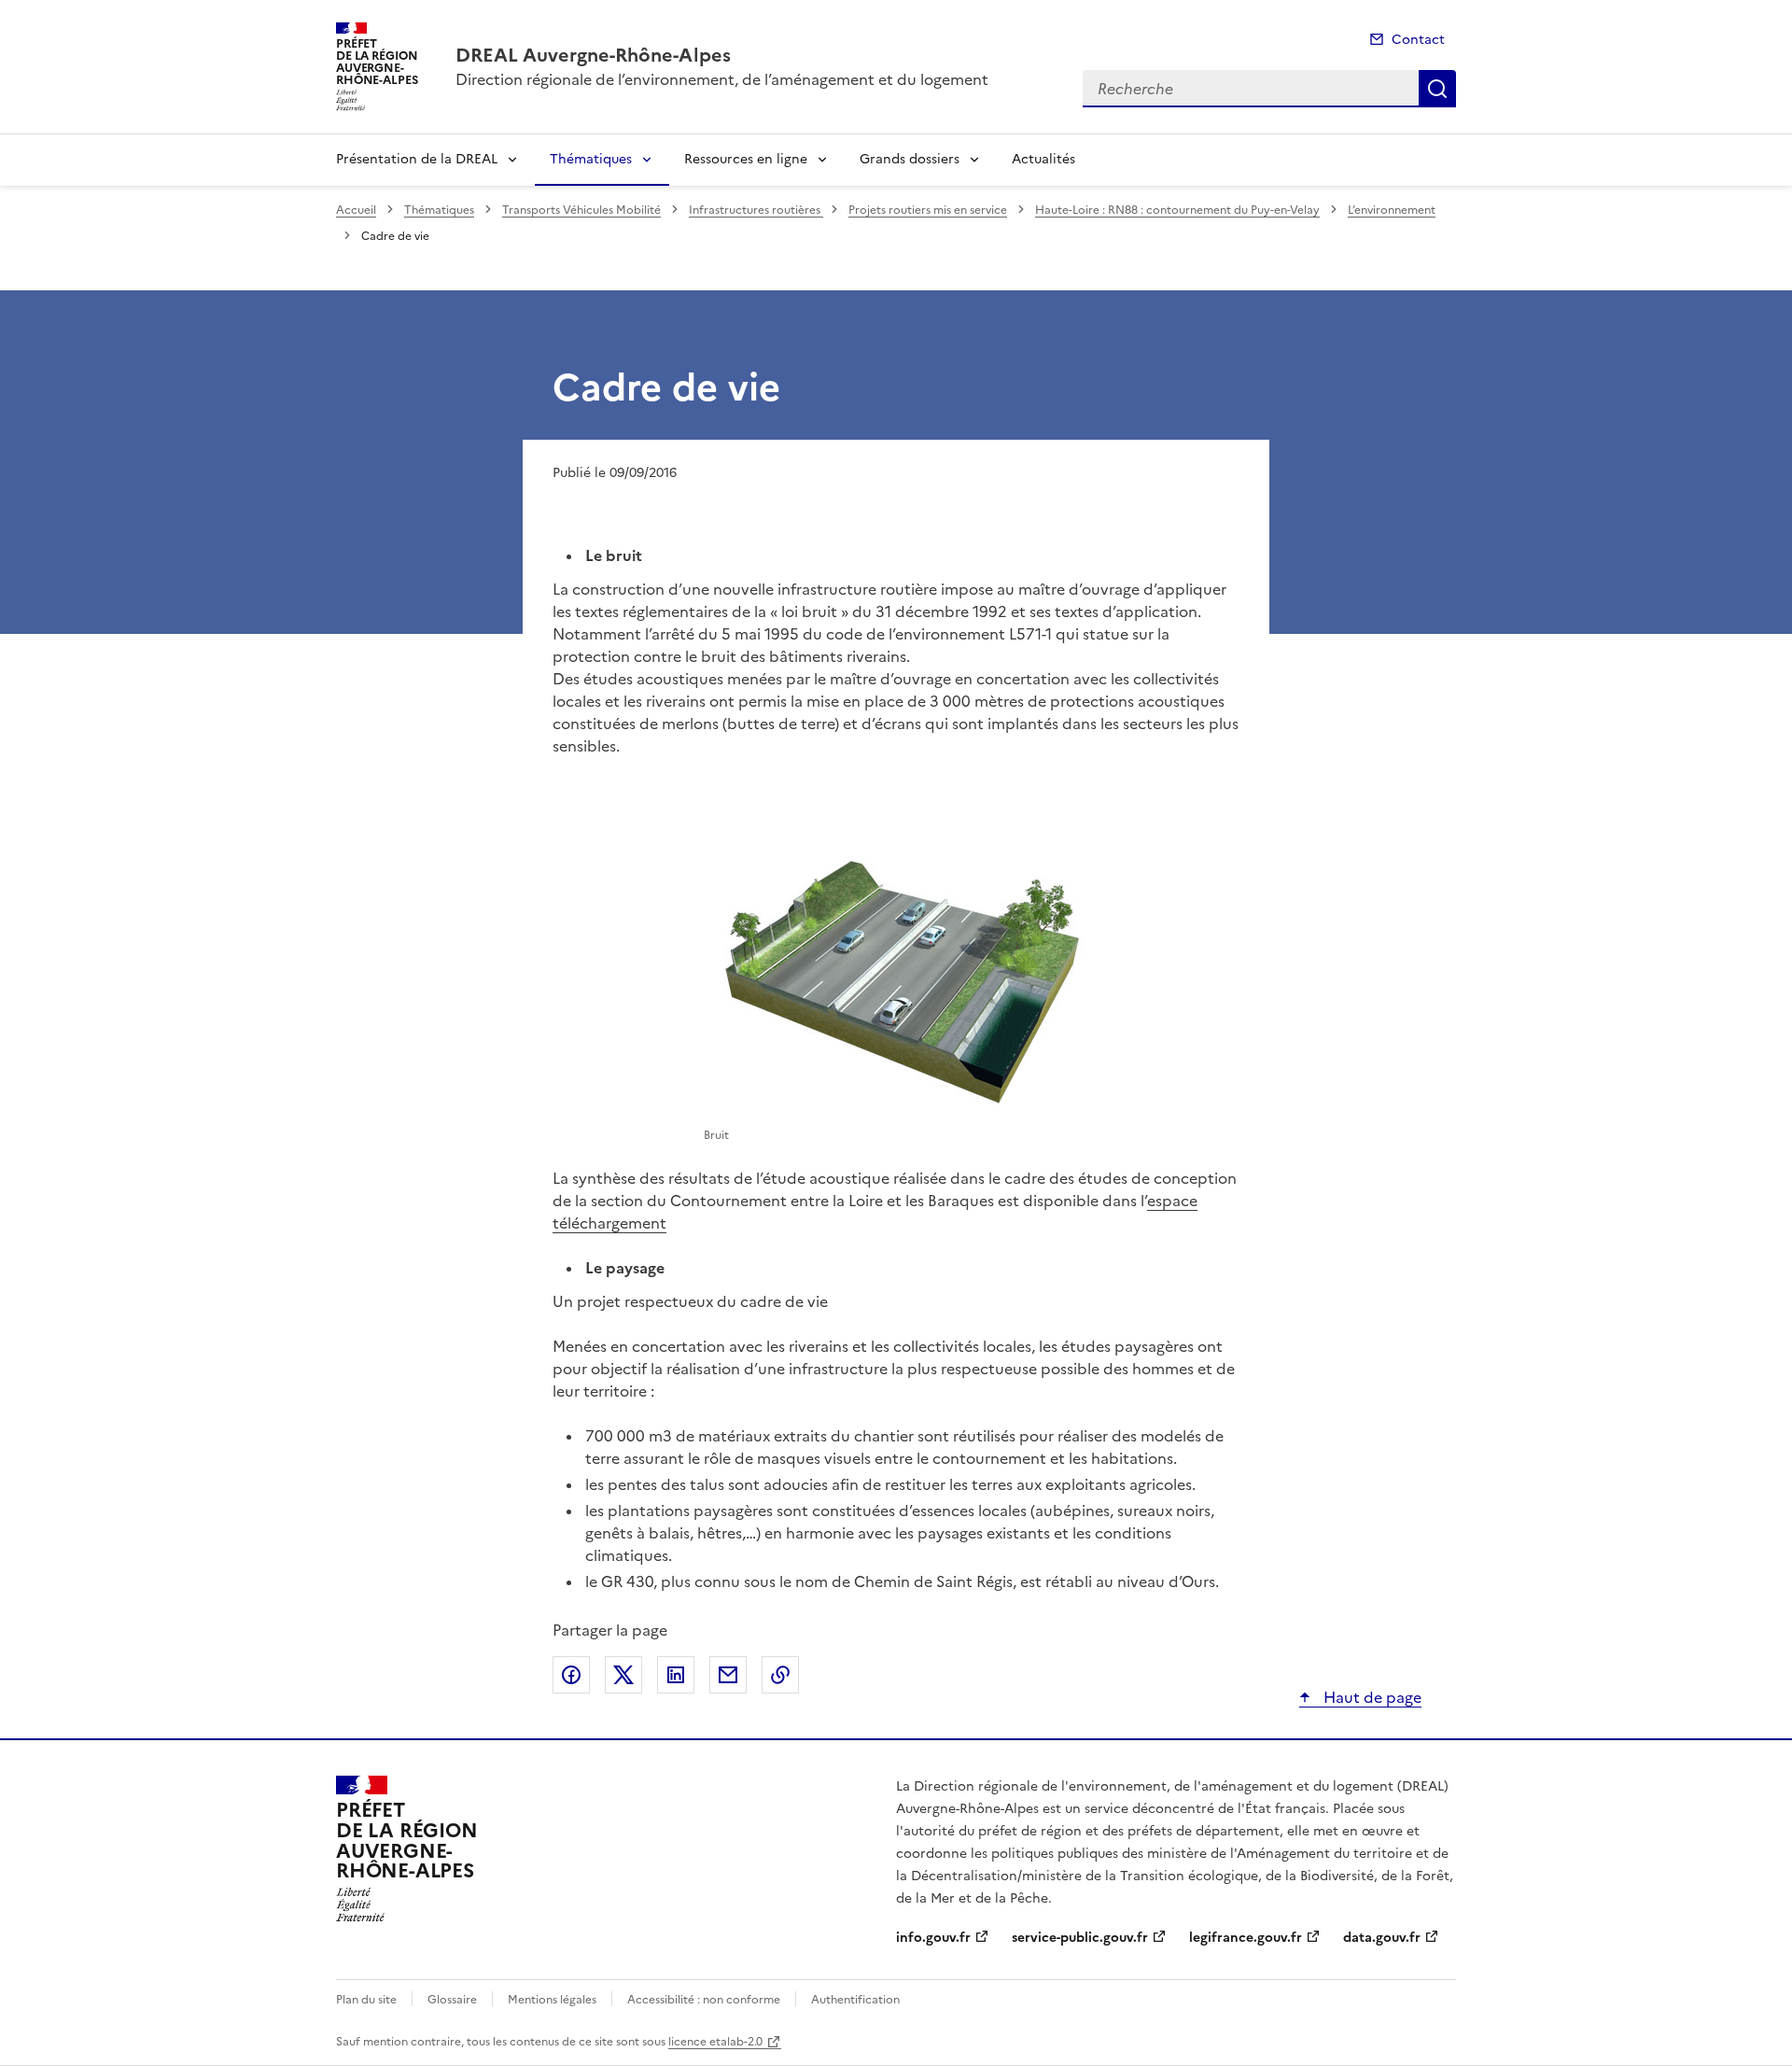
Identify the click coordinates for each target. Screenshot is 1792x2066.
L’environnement (1392, 210)
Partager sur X (623, 1675)
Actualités (1043, 159)
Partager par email (728, 1675)
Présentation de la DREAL (417, 159)
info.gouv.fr (933, 1938)
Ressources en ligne (746, 159)
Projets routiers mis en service (928, 210)
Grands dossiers (910, 159)
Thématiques (591, 159)
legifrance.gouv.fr (1246, 1938)
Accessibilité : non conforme (704, 2000)
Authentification (855, 2000)
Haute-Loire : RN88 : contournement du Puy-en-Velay (1177, 210)
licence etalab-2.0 (715, 2042)
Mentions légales (552, 2000)
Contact (1418, 40)
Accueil (356, 210)
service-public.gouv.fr (1080, 1938)
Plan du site (366, 2000)
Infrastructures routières (756, 210)
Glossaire (452, 2000)
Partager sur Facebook (571, 1675)
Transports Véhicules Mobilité (581, 210)
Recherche (1437, 89)
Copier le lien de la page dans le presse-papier (780, 1675)
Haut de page (1371, 1697)
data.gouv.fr (1382, 1938)
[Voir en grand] (896, 978)
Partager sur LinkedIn (676, 1675)
